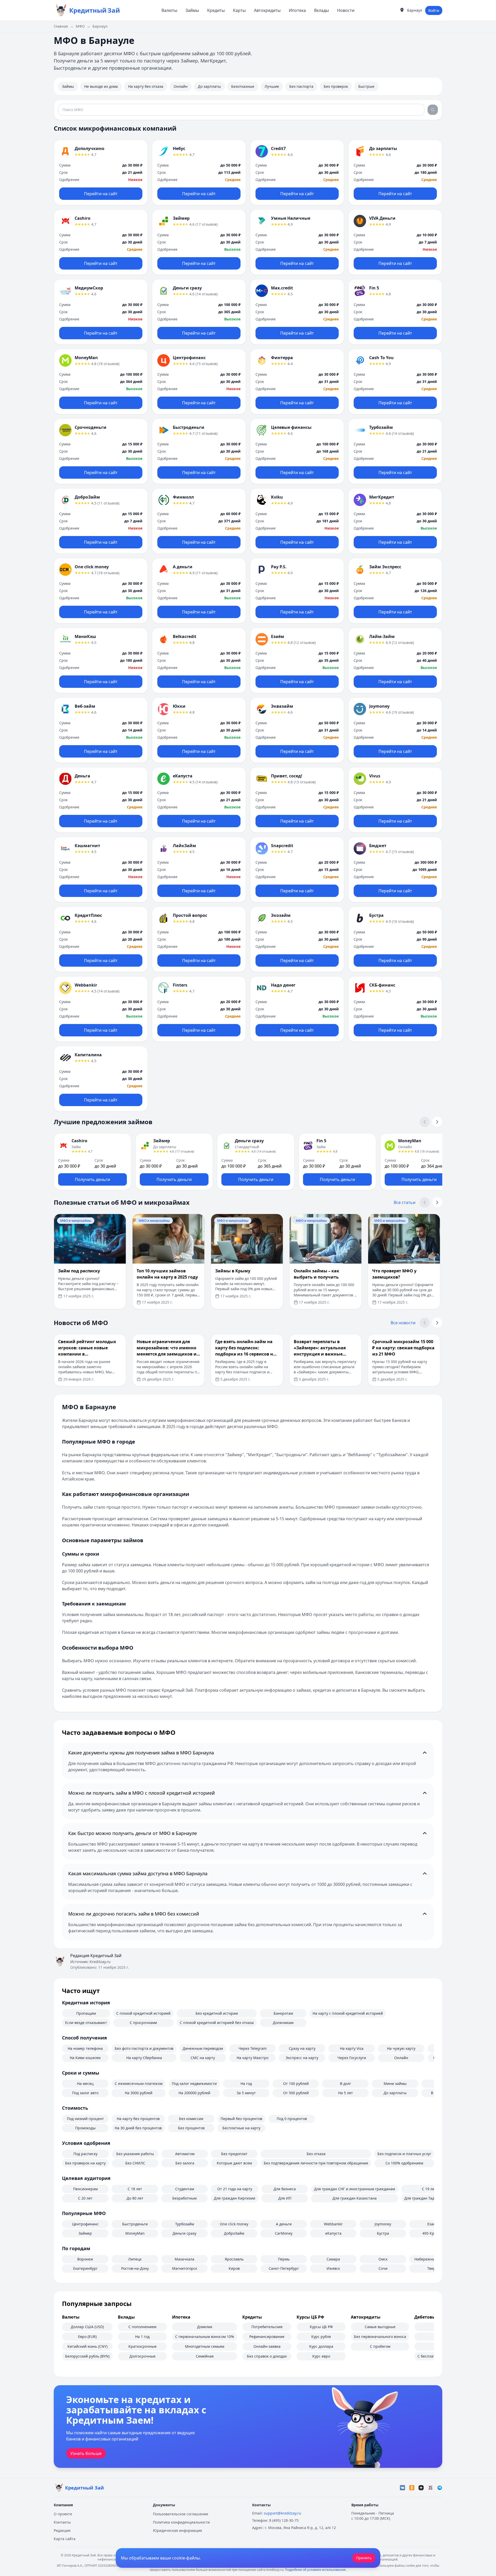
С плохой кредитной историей (143, 2013)
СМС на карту (203, 2058)
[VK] (402, 2488)
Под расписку (85, 2154)
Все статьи (405, 1202)
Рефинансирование (267, 2337)
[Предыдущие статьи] (425, 1202)
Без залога (185, 2163)
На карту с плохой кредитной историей (348, 2013)
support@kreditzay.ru (282, 2513)
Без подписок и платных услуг (404, 2154)
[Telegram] (440, 2488)
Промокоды (85, 2128)
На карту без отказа (146, 86)
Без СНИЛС (135, 2163)
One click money (234, 2224)
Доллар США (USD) (87, 2327)
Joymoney (383, 2224)
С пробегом (380, 2346)
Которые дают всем (234, 2163)
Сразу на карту (302, 2048)
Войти (434, 10)
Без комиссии (191, 2119)
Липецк (135, 2259)
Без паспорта (301, 86)
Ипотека (297, 10)
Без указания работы (135, 2154)
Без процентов (191, 2128)
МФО (80, 26)
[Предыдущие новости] (425, 1323)
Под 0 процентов (292, 2119)
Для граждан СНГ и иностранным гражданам (355, 2189)
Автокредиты (267, 10)
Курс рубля (321, 2337)
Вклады (321, 10)
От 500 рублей (296, 2093)
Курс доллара (321, 2346)
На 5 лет (346, 2093)
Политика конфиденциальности (181, 2522)
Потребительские (267, 2327)
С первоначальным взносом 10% (205, 2337)
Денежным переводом (203, 2048)
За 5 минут (246, 2093)
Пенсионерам (85, 2189)
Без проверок (336, 86)
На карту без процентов (138, 2119)
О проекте (63, 2514)
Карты (239, 10)
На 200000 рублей (194, 2093)
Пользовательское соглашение (181, 2514)
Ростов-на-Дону (135, 2268)
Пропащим (86, 2013)
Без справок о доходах (267, 2356)
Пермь (284, 2259)
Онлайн (181, 86)
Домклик (205, 2327)
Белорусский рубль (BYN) (87, 2356)
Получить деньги (92, 1179)
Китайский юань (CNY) (87, 2346)
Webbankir (333, 2224)
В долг (346, 2083)
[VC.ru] (430, 2488)
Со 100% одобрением (404, 2163)
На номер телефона (85, 2048)
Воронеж (85, 2259)
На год (246, 2083)
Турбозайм (185, 2224)
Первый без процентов (241, 2119)
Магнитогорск (185, 2268)
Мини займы (395, 2083)
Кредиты (216, 10)
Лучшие (272, 86)
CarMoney (284, 2233)
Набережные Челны (432, 2259)
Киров (234, 2268)
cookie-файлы (186, 2558)
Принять (364, 2558)
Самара (333, 2259)
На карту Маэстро (253, 2058)
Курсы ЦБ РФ (321, 2327)
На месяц (85, 2083)
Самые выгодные (380, 2327)
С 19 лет (429, 2189)
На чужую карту (401, 2048)
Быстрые (366, 86)
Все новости (403, 1323)
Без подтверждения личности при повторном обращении (316, 2163)
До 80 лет (135, 2198)
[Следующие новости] (437, 1323)
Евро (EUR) (87, 2337)
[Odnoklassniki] (412, 2488)
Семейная (205, 2356)
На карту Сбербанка (144, 2058)
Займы (192, 10)
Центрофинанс (85, 2224)
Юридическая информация (177, 2530)
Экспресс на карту (302, 2058)
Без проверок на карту (85, 2163)
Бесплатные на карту (241, 2128)
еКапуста (333, 2233)
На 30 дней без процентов (138, 2128)
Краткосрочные (142, 2346)
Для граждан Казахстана (355, 2198)
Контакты (62, 2522)
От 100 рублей (296, 2083)
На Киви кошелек (85, 2058)
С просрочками (143, 2023)
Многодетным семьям (205, 2346)
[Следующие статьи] (437, 1202)
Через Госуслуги (352, 2058)
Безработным (184, 2198)
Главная (61, 26)
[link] (101, 172)
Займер (85, 2233)
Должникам (283, 2023)
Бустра (383, 2233)
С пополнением (142, 2327)
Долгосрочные (142, 2356)
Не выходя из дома (101, 86)
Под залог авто (85, 2093)
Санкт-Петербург (284, 2268)
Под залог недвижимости (194, 2083)
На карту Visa (352, 2048)
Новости (346, 10)
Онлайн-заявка (267, 2346)
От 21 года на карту (235, 2189)
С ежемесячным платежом (139, 2083)
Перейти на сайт (101, 194)
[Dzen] (421, 2488)
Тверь (432, 2268)
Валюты (169, 10)
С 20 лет (85, 2198)
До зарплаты (209, 86)
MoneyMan (135, 2233)
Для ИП (285, 2198)
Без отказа (316, 2154)
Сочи (383, 2268)
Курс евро (321, 2356)
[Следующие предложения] (437, 1122)
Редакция (62, 2530)
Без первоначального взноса (380, 2337)
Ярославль (234, 2259)
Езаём (433, 2224)
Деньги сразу (184, 2233)
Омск (383, 2259)
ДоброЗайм (234, 2233)
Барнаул (100, 26)
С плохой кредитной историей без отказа (217, 2023)
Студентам (185, 2189)
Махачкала (184, 2259)
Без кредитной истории (217, 2013)
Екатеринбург (85, 2268)
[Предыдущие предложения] (425, 1122)
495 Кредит (432, 2233)
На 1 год (142, 2337)
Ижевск (333, 2268)
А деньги (284, 2224)
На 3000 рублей (139, 2093)
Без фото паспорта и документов (144, 2048)
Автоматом (185, 2154)
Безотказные (243, 86)
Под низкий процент (85, 2119)
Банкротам (283, 2013)
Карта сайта (65, 2539)
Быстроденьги (135, 2224)
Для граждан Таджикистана (429, 2198)
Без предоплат (234, 2154)
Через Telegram (253, 2048)
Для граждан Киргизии (235, 2198)
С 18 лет (135, 2189)
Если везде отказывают (86, 2023)
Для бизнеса (285, 2189)
